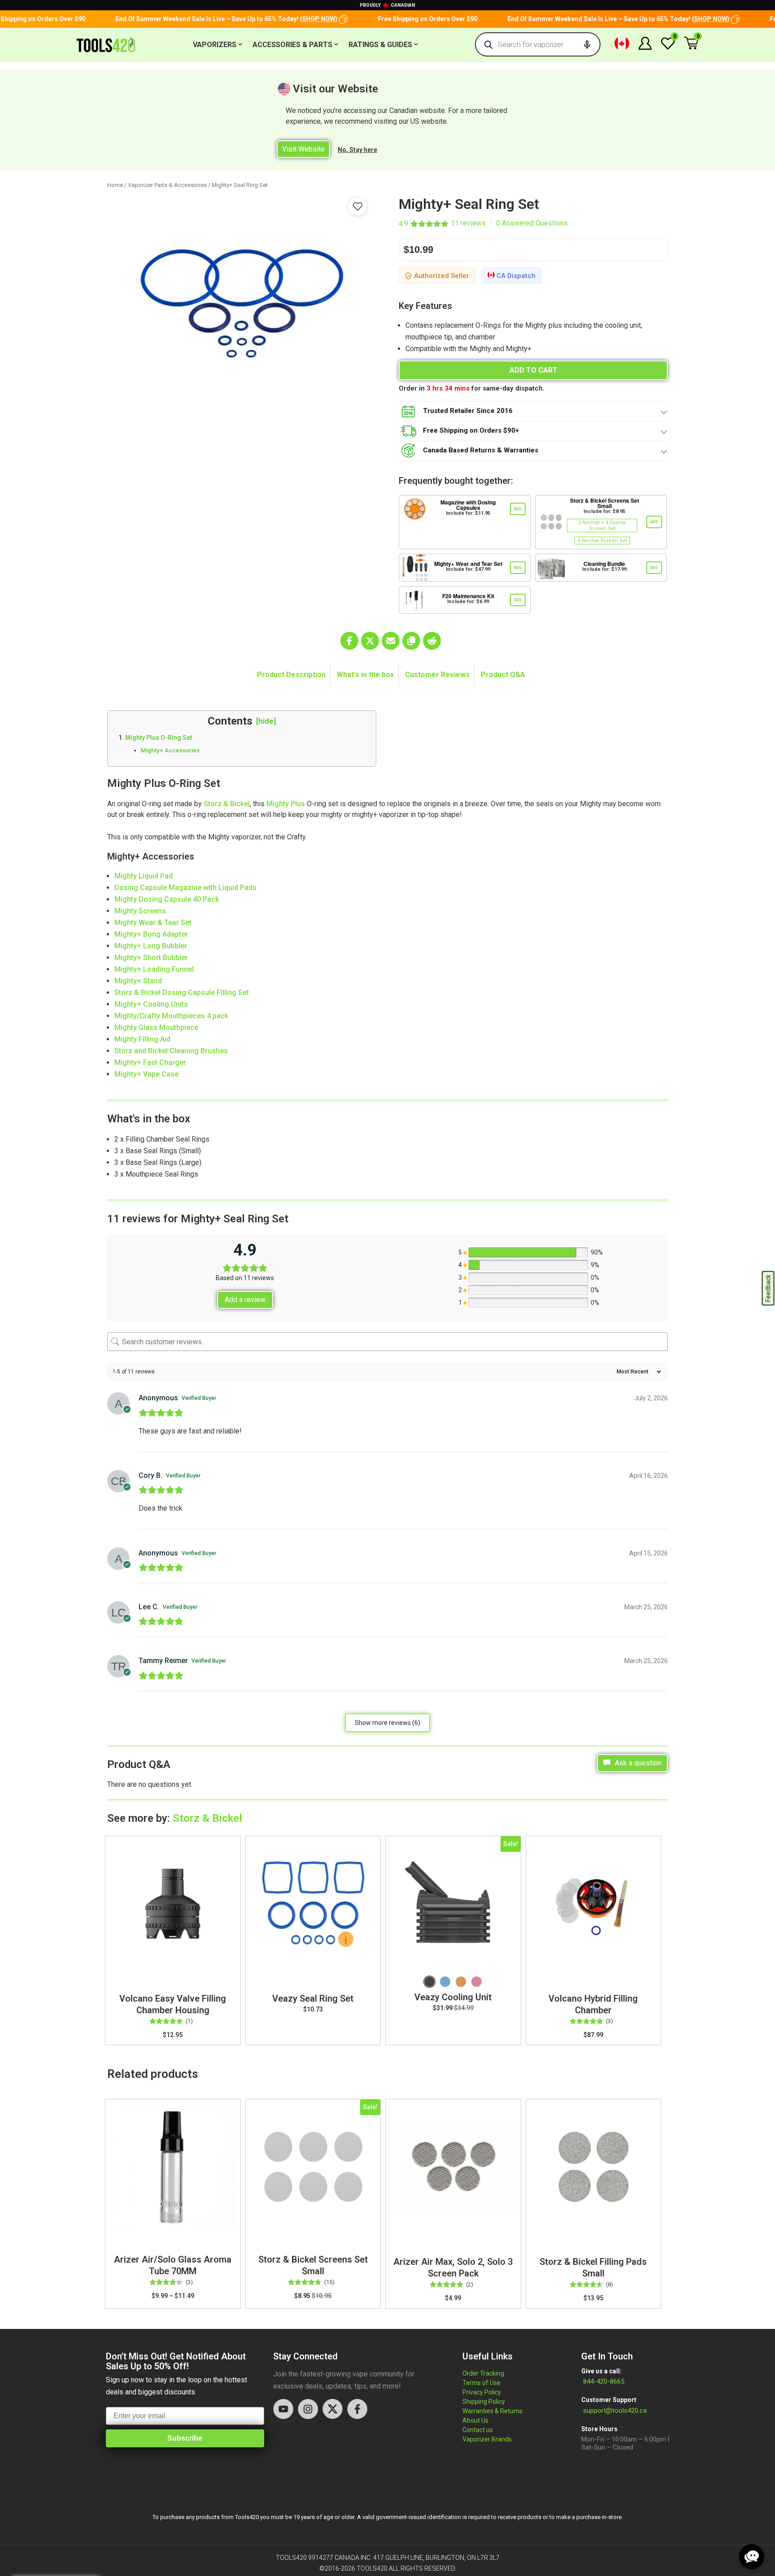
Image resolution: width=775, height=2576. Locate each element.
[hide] (266, 721)
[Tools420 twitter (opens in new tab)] (333, 2409)
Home (115, 185)
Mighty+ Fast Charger (150, 1062)
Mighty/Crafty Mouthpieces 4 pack (171, 1016)
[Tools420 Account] (645, 47)
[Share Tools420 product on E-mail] (391, 641)
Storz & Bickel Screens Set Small (605, 503)
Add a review (245, 1300)
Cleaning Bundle (604, 564)
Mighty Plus (286, 804)
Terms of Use (481, 2383)
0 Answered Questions (532, 223)
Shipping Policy (484, 2402)
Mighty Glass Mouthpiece (157, 1027)
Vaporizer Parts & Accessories (167, 185)
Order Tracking (483, 2373)
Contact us (478, 2430)
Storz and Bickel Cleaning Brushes (171, 1051)
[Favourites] (357, 206)
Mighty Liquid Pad (144, 876)
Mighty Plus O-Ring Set (159, 738)
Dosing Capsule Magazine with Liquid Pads (185, 888)
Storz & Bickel (227, 804)
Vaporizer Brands (487, 2439)
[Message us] (752, 2557)
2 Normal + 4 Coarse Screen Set (602, 526)
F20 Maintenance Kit (468, 596)
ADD (518, 509)
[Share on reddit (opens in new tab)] (432, 641)
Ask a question (637, 1763)
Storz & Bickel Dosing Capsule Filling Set (182, 993)
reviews (468, 223)
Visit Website (303, 149)
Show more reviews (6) (387, 1723)
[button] (319, 19)
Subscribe (185, 2438)
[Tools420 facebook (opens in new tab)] (357, 2409)
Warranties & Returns (492, 2411)
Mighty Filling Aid (142, 1039)
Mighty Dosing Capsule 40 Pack (167, 899)
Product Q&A (503, 675)
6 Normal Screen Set (602, 541)
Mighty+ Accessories (170, 750)
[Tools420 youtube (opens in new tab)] (283, 2409)
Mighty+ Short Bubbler (151, 958)
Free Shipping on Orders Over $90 (404, 19)
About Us (475, 2420)
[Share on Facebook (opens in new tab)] (349, 641)
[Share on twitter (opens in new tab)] (370, 641)
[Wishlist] (668, 48)
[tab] (292, 675)
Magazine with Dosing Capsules (468, 505)
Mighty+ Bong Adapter (151, 934)
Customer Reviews (437, 675)
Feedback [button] (768, 1288)
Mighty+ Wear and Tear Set (468, 564)
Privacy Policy (482, 2392)
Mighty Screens (140, 911)
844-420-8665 (603, 2381)
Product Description (291, 675)
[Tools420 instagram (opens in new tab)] (308, 2409)
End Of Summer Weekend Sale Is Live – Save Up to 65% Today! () (202, 19)
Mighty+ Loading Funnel (155, 969)
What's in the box (365, 675)
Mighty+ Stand (139, 981)
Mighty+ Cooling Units (152, 1004)
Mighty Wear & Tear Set (153, 923)
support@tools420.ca (615, 2411)
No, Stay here (357, 150)
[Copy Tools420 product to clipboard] (411, 641)
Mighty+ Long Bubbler (151, 946)
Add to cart (533, 370)
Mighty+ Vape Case (146, 1074)
